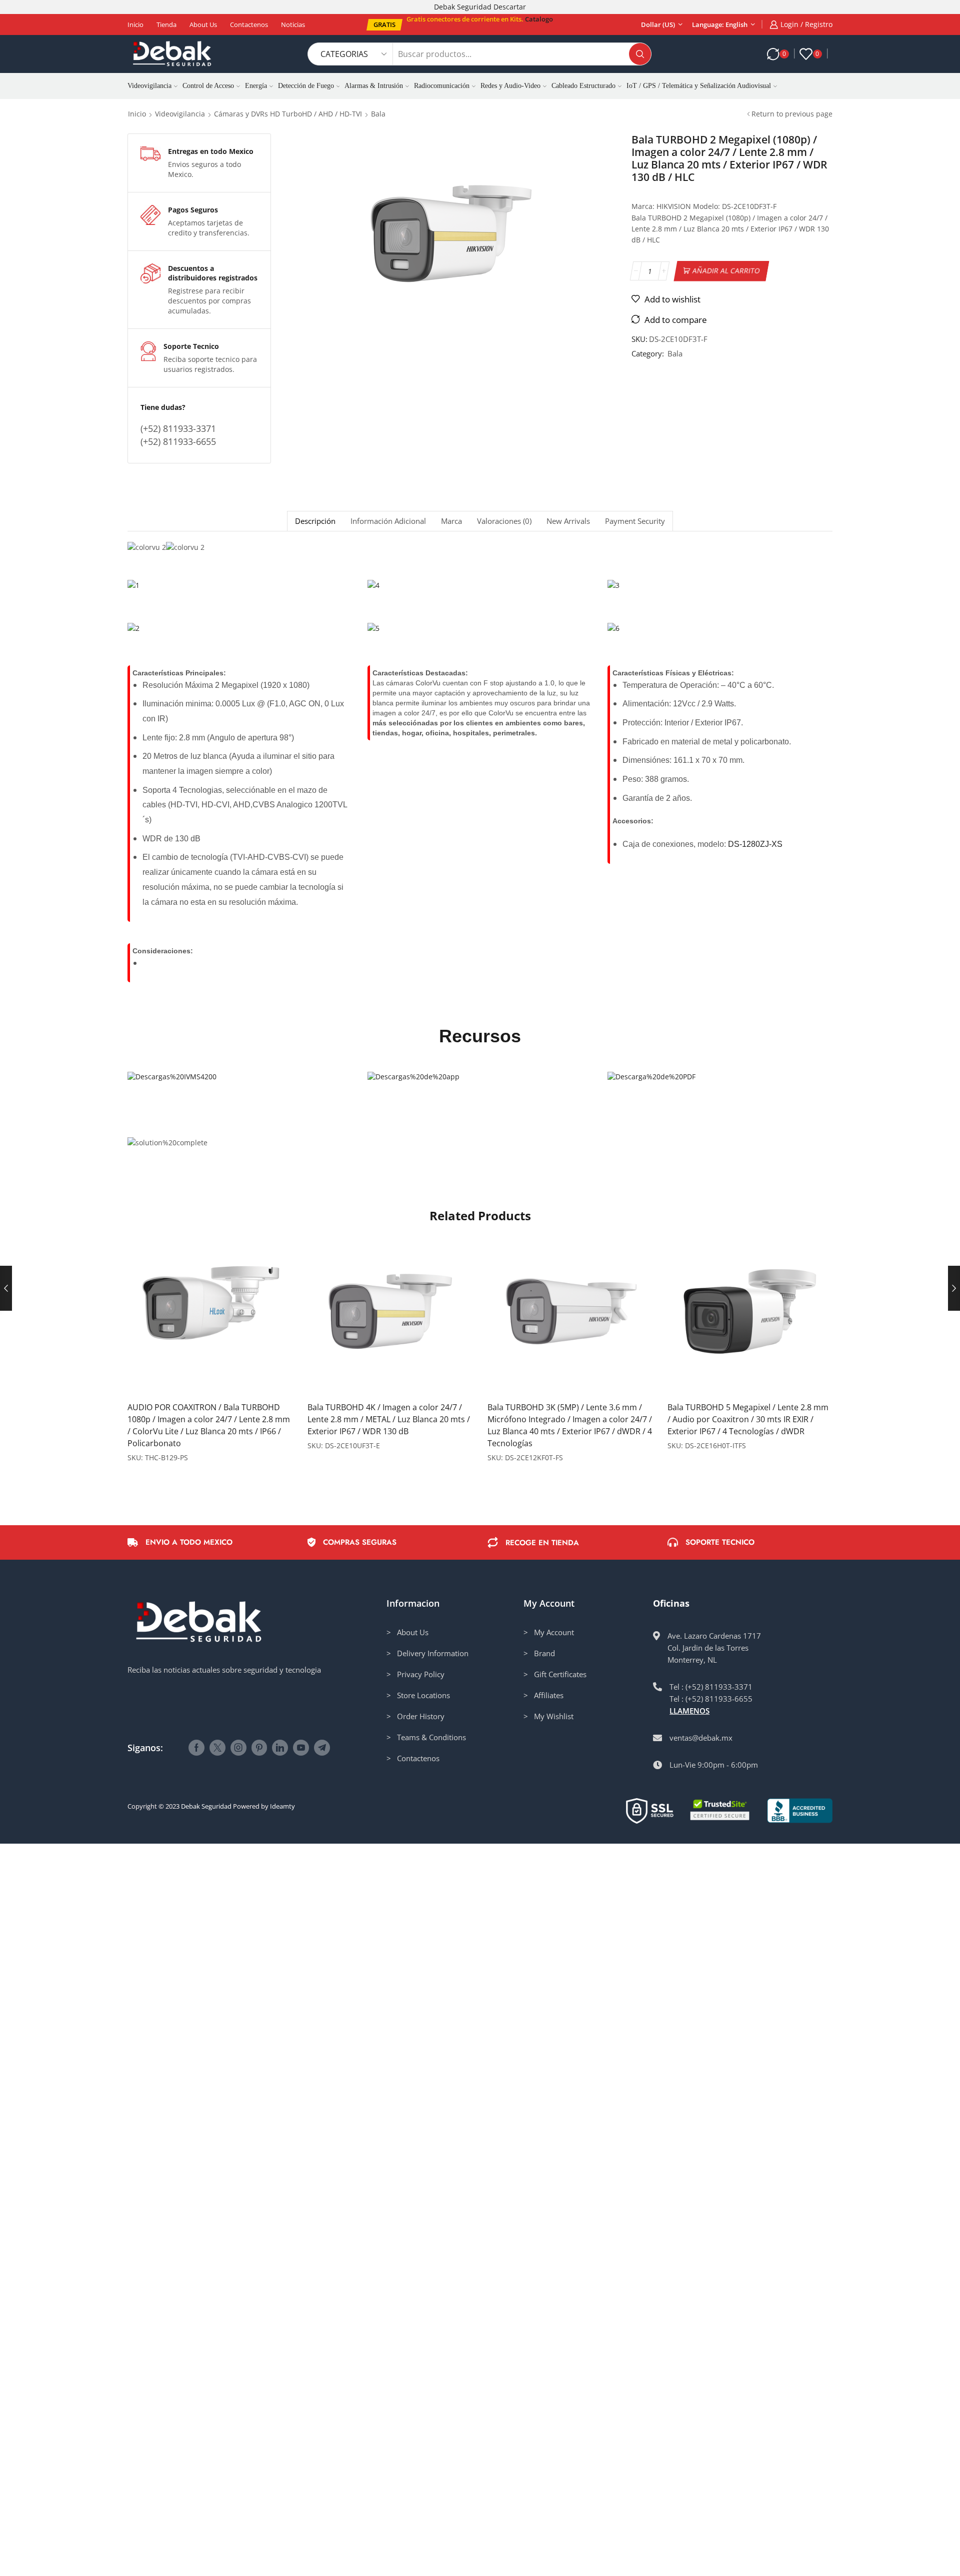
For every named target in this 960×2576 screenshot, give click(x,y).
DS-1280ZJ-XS (755, 844)
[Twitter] (217, 1748)
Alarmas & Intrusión (374, 86)
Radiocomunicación (442, 86)
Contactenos (249, 24)
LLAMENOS (689, 1711)
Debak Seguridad (206, 1806)
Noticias (293, 24)
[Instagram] (238, 1748)
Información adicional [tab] (388, 521)
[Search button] (640, 54)
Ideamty (282, 1806)
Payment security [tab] (635, 521)
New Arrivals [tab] (568, 521)
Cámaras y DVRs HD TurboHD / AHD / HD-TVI (288, 114)
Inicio (135, 24)
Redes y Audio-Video (510, 86)
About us (203, 24)
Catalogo (539, 19)
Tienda (166, 24)
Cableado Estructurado (583, 86)
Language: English (720, 24)
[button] (384, 25)
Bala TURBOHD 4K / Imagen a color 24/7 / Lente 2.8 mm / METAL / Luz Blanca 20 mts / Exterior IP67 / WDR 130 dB (389, 1419)
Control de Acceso (208, 86)
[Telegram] (322, 1748)
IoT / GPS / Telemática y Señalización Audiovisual (699, 86)
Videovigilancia (149, 86)
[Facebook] (196, 1748)
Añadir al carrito (726, 271)
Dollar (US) (658, 24)
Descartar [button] (510, 7)
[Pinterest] (259, 1748)
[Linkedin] (280, 1748)
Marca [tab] (451, 521)
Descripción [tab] (315, 521)
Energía (256, 86)
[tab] (315, 521)
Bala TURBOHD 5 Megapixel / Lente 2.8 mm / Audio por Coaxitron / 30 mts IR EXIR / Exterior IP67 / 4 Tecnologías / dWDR (748, 1419)
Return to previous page (792, 114)
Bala (378, 114)
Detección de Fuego (306, 86)
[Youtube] (301, 1748)
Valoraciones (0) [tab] (504, 521)
